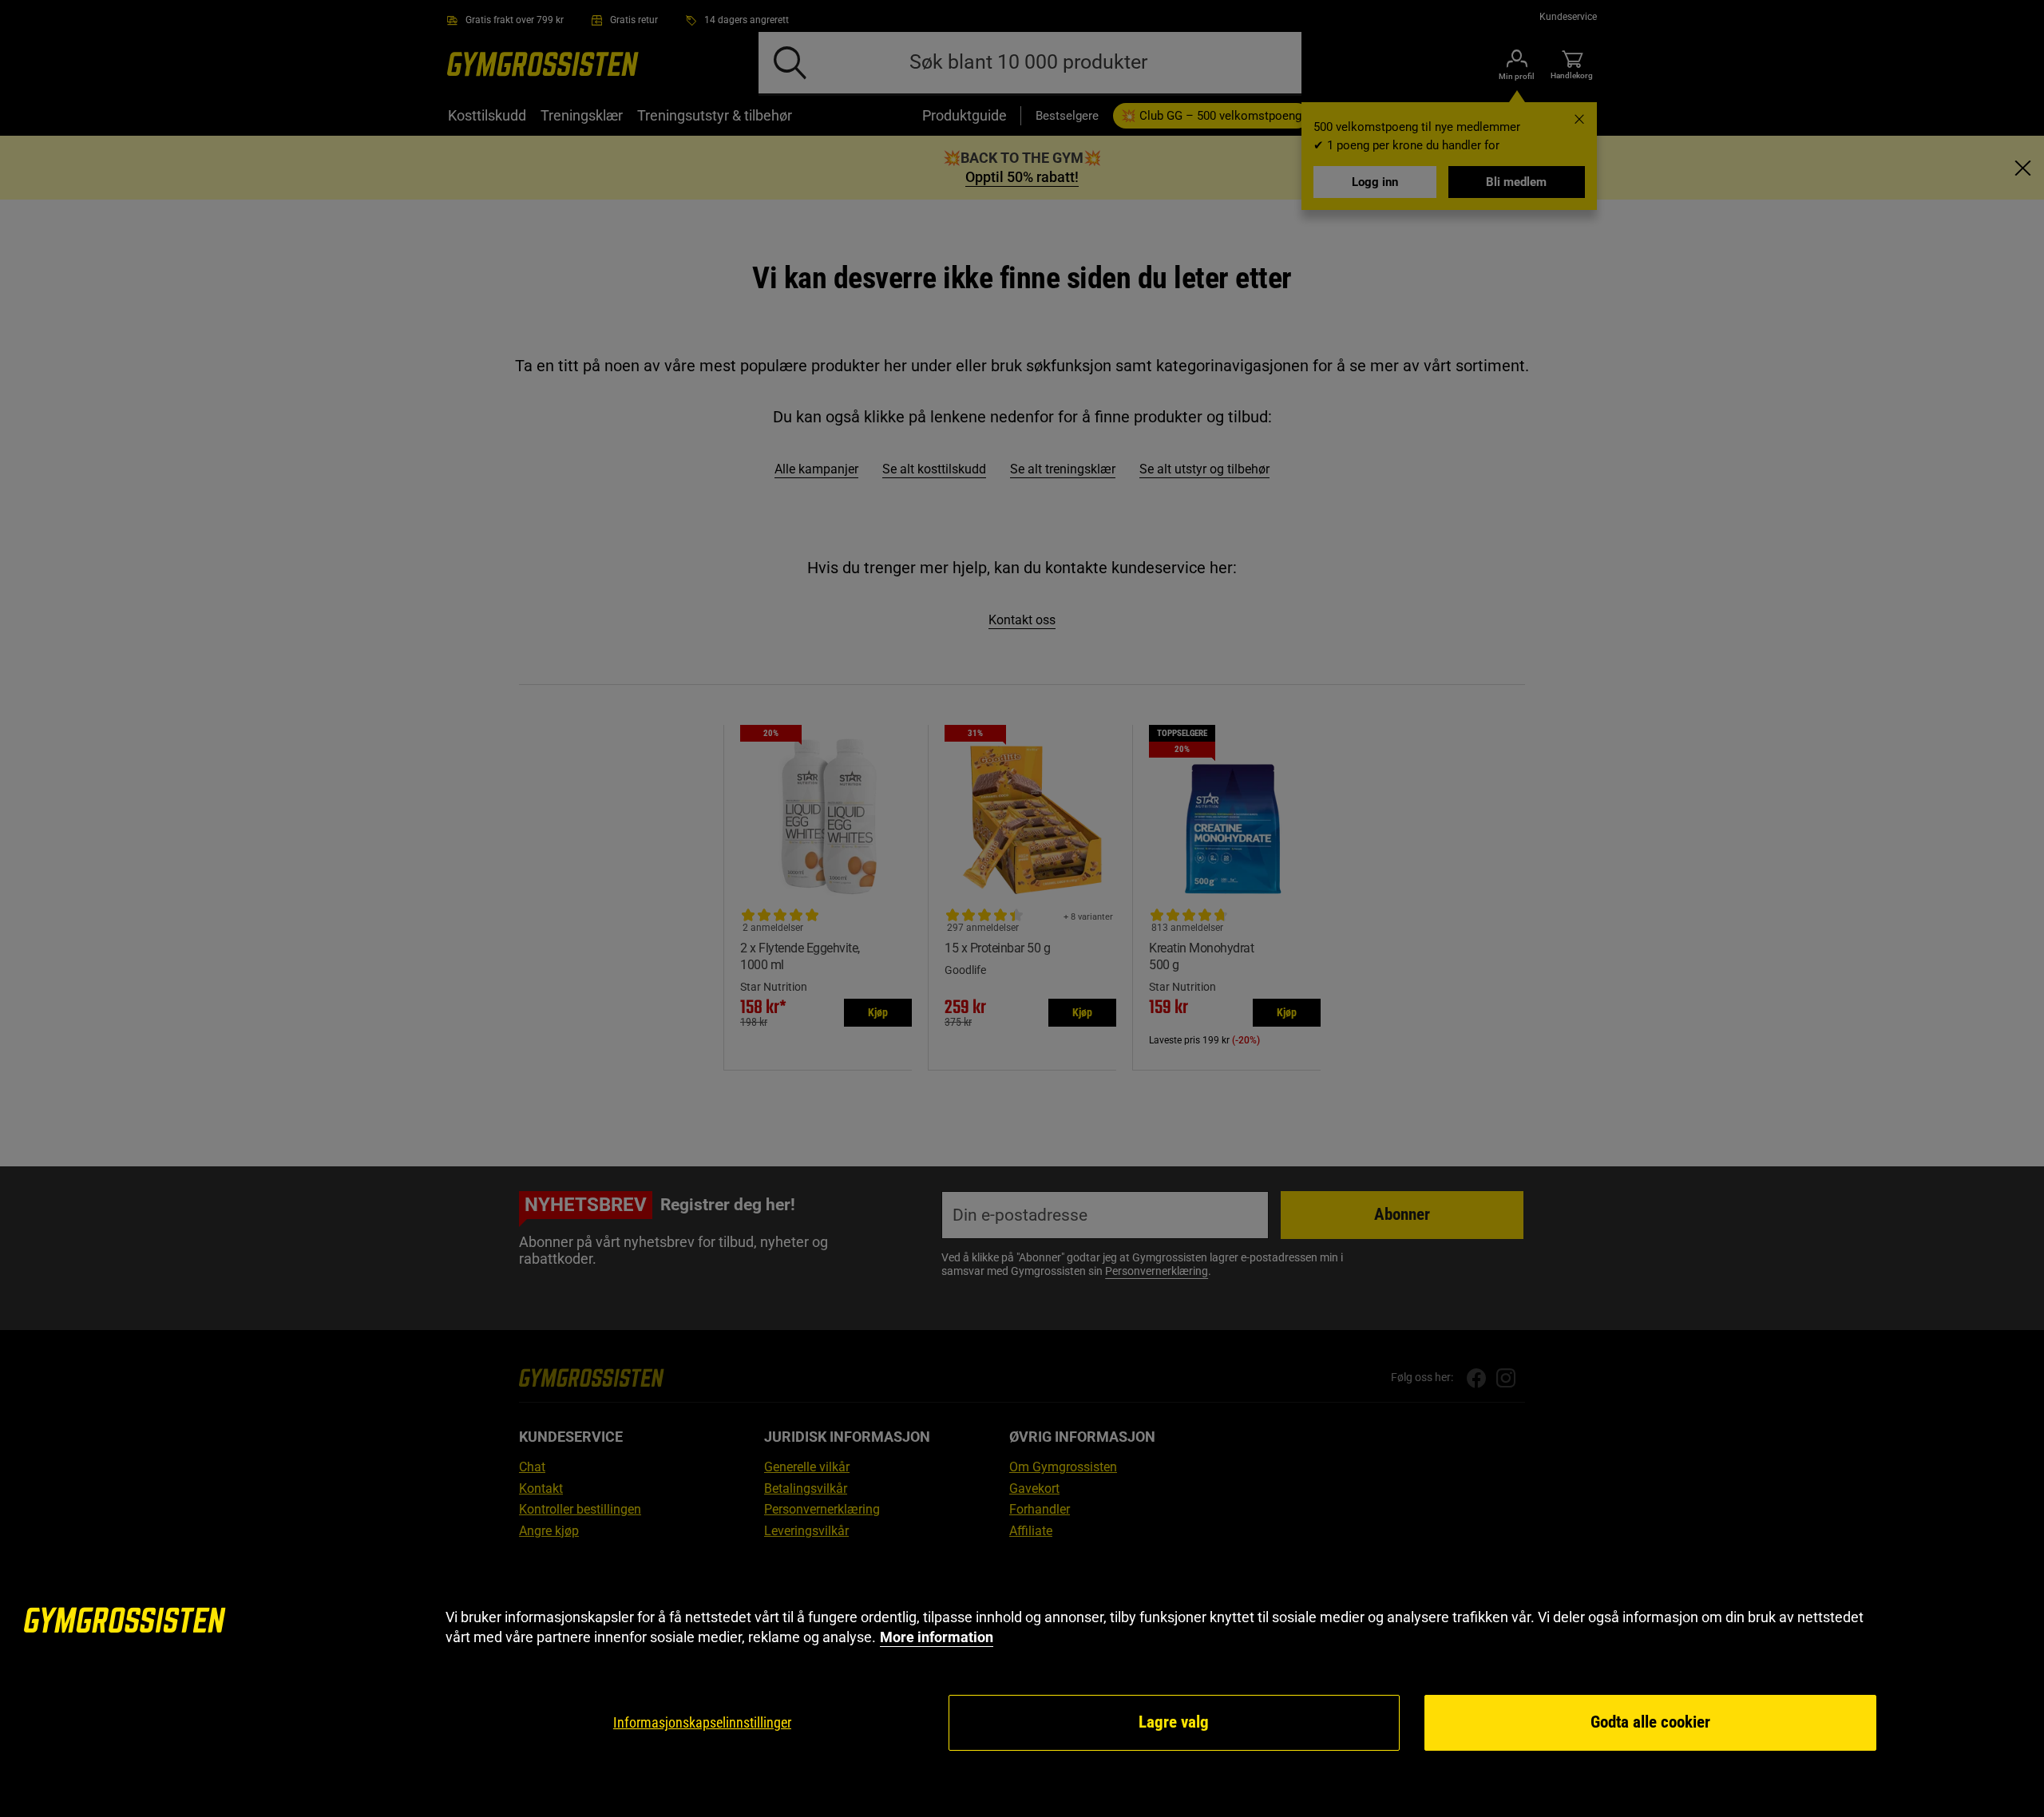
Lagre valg (1174, 1722)
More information (937, 1637)
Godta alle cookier (1650, 1722)
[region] (1022, 1680)
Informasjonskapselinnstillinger (702, 1722)
